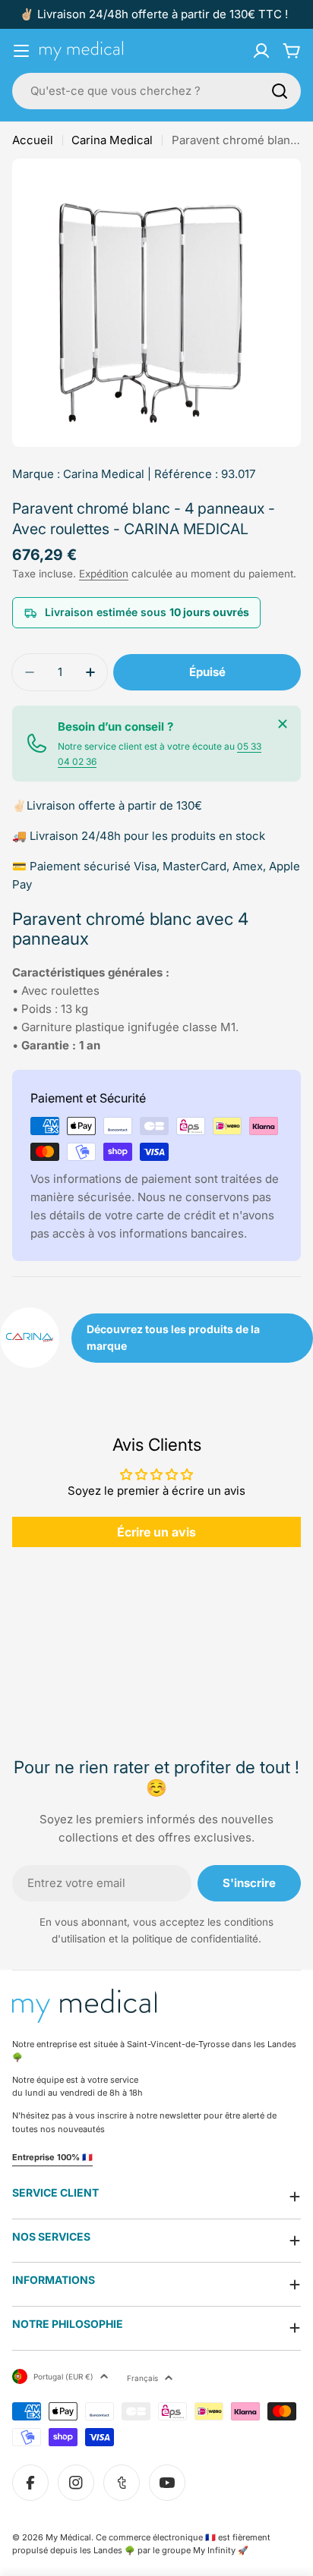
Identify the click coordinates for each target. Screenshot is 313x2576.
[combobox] (156, 91)
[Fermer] (283, 724)
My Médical (68, 2537)
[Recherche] (280, 91)
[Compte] (261, 51)
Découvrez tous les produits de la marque (173, 1337)
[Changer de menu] (21, 51)
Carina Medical (112, 140)
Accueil (33, 140)
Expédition (104, 574)
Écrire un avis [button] (156, 1532)
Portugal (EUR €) (63, 2376)
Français (142, 2378)
